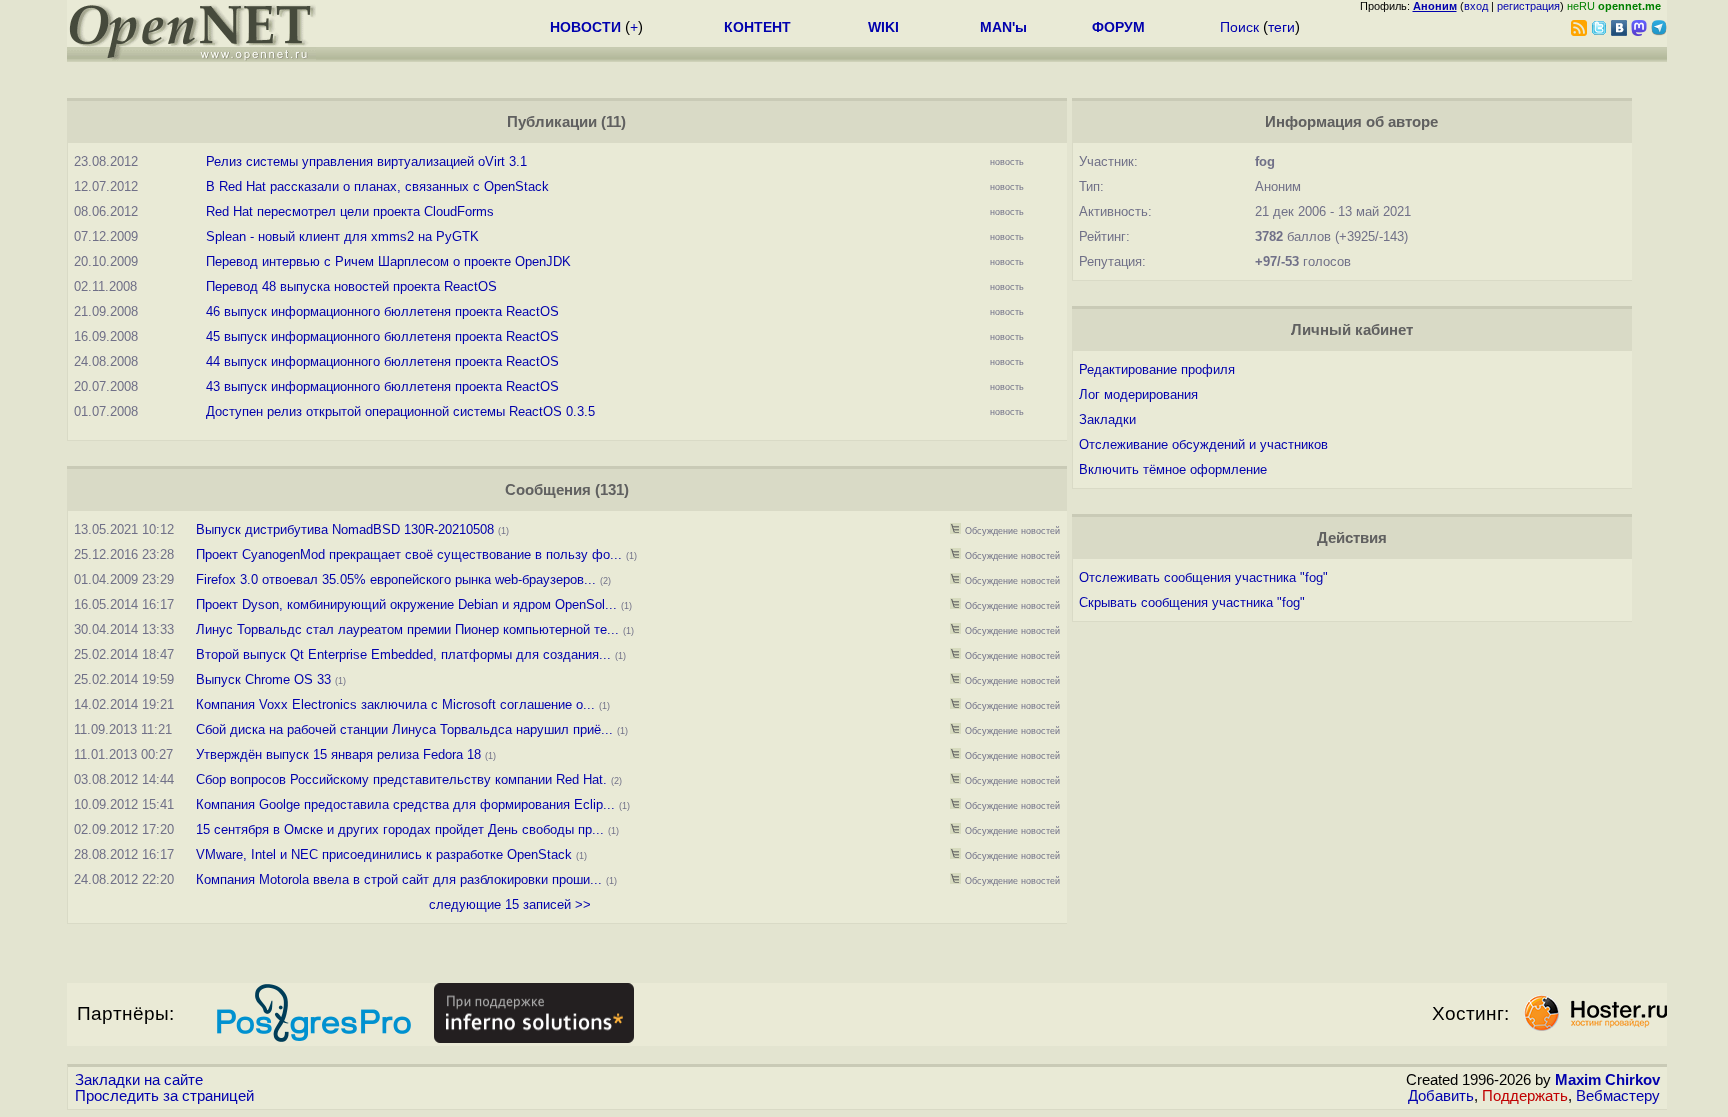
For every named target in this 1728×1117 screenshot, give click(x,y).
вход (1476, 6)
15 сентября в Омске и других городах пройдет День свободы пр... (400, 829)
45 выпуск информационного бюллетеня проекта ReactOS (382, 336)
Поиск (1239, 27)
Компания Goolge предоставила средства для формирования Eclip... (405, 804)
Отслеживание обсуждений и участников (1203, 444)
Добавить (1441, 1096)
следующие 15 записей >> (510, 904)
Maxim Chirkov (1607, 1080)
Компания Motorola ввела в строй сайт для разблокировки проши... (399, 879)
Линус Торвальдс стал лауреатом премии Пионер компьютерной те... (407, 629)
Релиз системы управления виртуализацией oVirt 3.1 (366, 161)
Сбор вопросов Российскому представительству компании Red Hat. (403, 779)
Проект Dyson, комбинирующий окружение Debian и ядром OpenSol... (406, 604)
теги (1281, 27)
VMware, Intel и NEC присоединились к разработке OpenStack (384, 854)
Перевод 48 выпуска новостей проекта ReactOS (351, 286)
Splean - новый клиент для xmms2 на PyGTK (342, 236)
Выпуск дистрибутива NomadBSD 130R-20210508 (345, 529)
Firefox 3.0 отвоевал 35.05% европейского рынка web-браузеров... (396, 579)
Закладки (1107, 419)
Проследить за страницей (164, 1096)
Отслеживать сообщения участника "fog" (1203, 577)
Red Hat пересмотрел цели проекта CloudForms (350, 211)
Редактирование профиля (1157, 369)
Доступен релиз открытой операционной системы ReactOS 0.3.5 (400, 411)
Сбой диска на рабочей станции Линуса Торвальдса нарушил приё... (404, 729)
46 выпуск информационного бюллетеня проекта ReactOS (382, 311)
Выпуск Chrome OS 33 (263, 679)
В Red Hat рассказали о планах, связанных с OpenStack (377, 186)
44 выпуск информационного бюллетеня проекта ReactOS (382, 361)
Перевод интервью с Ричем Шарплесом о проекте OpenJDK (388, 261)
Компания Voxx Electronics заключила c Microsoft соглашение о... (395, 704)
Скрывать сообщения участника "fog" (1192, 602)
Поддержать (1525, 1096)
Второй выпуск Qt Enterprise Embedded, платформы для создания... (403, 654)
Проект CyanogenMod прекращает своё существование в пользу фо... (409, 554)
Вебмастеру (1618, 1096)
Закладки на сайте (139, 1080)
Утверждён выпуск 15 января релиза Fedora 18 (338, 754)
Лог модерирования (1138, 394)
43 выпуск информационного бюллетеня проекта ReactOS (382, 386)
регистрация (1528, 6)
